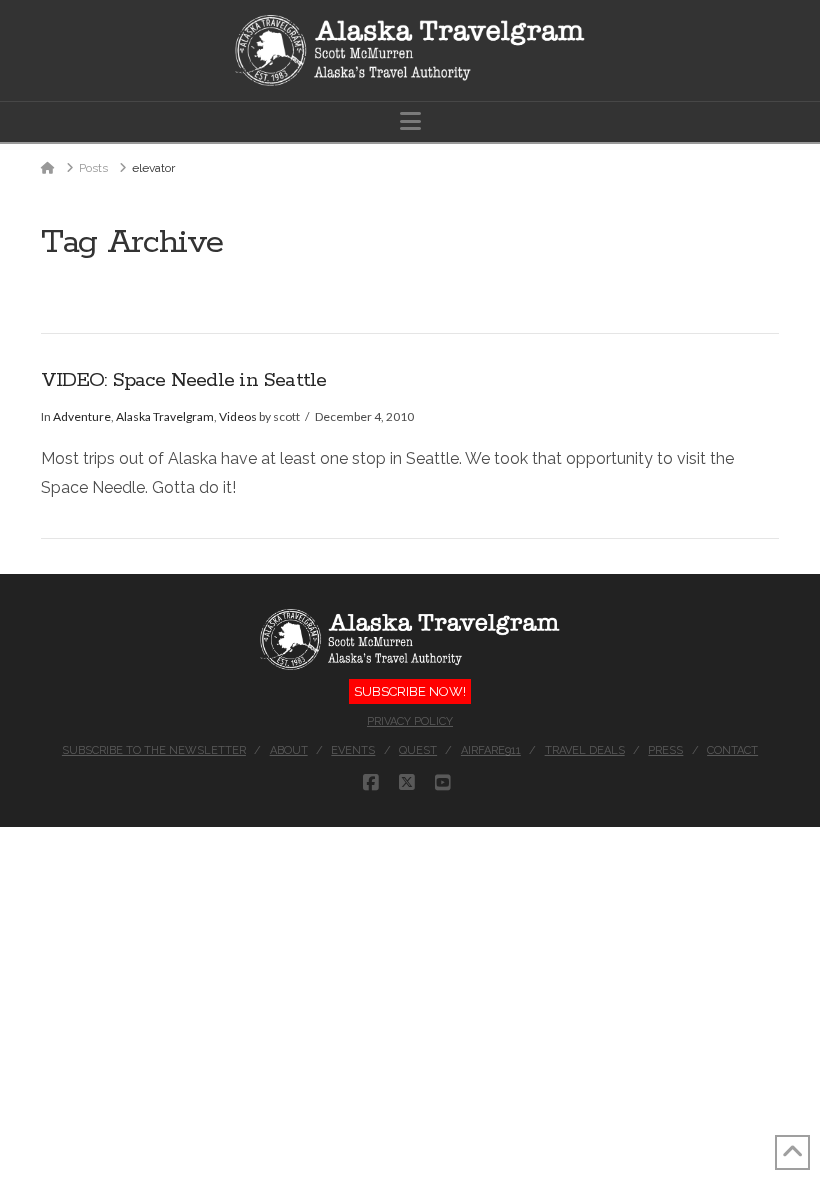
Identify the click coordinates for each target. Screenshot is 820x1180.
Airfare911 (491, 750)
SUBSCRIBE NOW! (410, 691)
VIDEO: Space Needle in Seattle (183, 380)
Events (353, 750)
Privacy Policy (410, 721)
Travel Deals (585, 750)
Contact (732, 750)
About (289, 750)
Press (665, 750)
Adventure (82, 416)
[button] (410, 121)
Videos (238, 416)
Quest (418, 750)
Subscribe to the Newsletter (154, 750)
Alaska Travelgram (165, 416)
